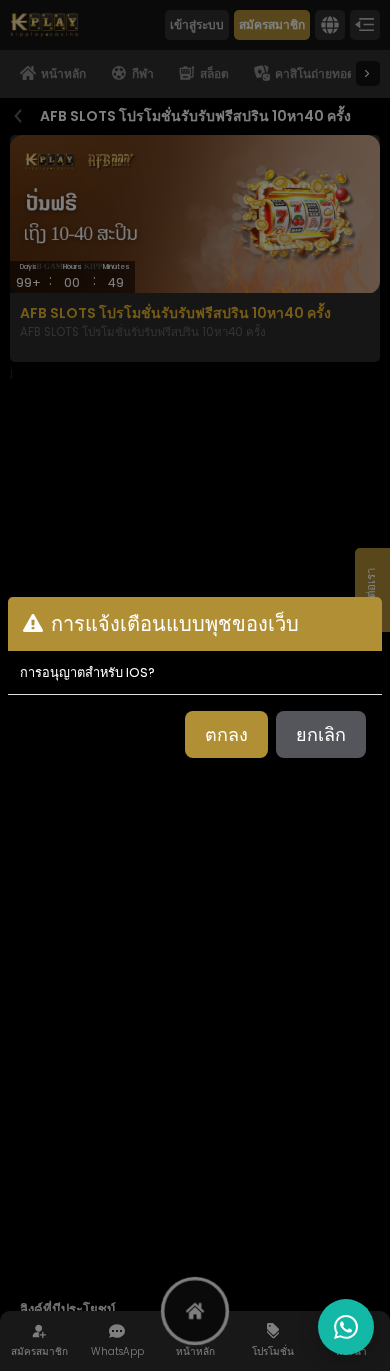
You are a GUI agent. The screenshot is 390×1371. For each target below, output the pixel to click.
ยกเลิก (321, 734)
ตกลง (226, 734)
